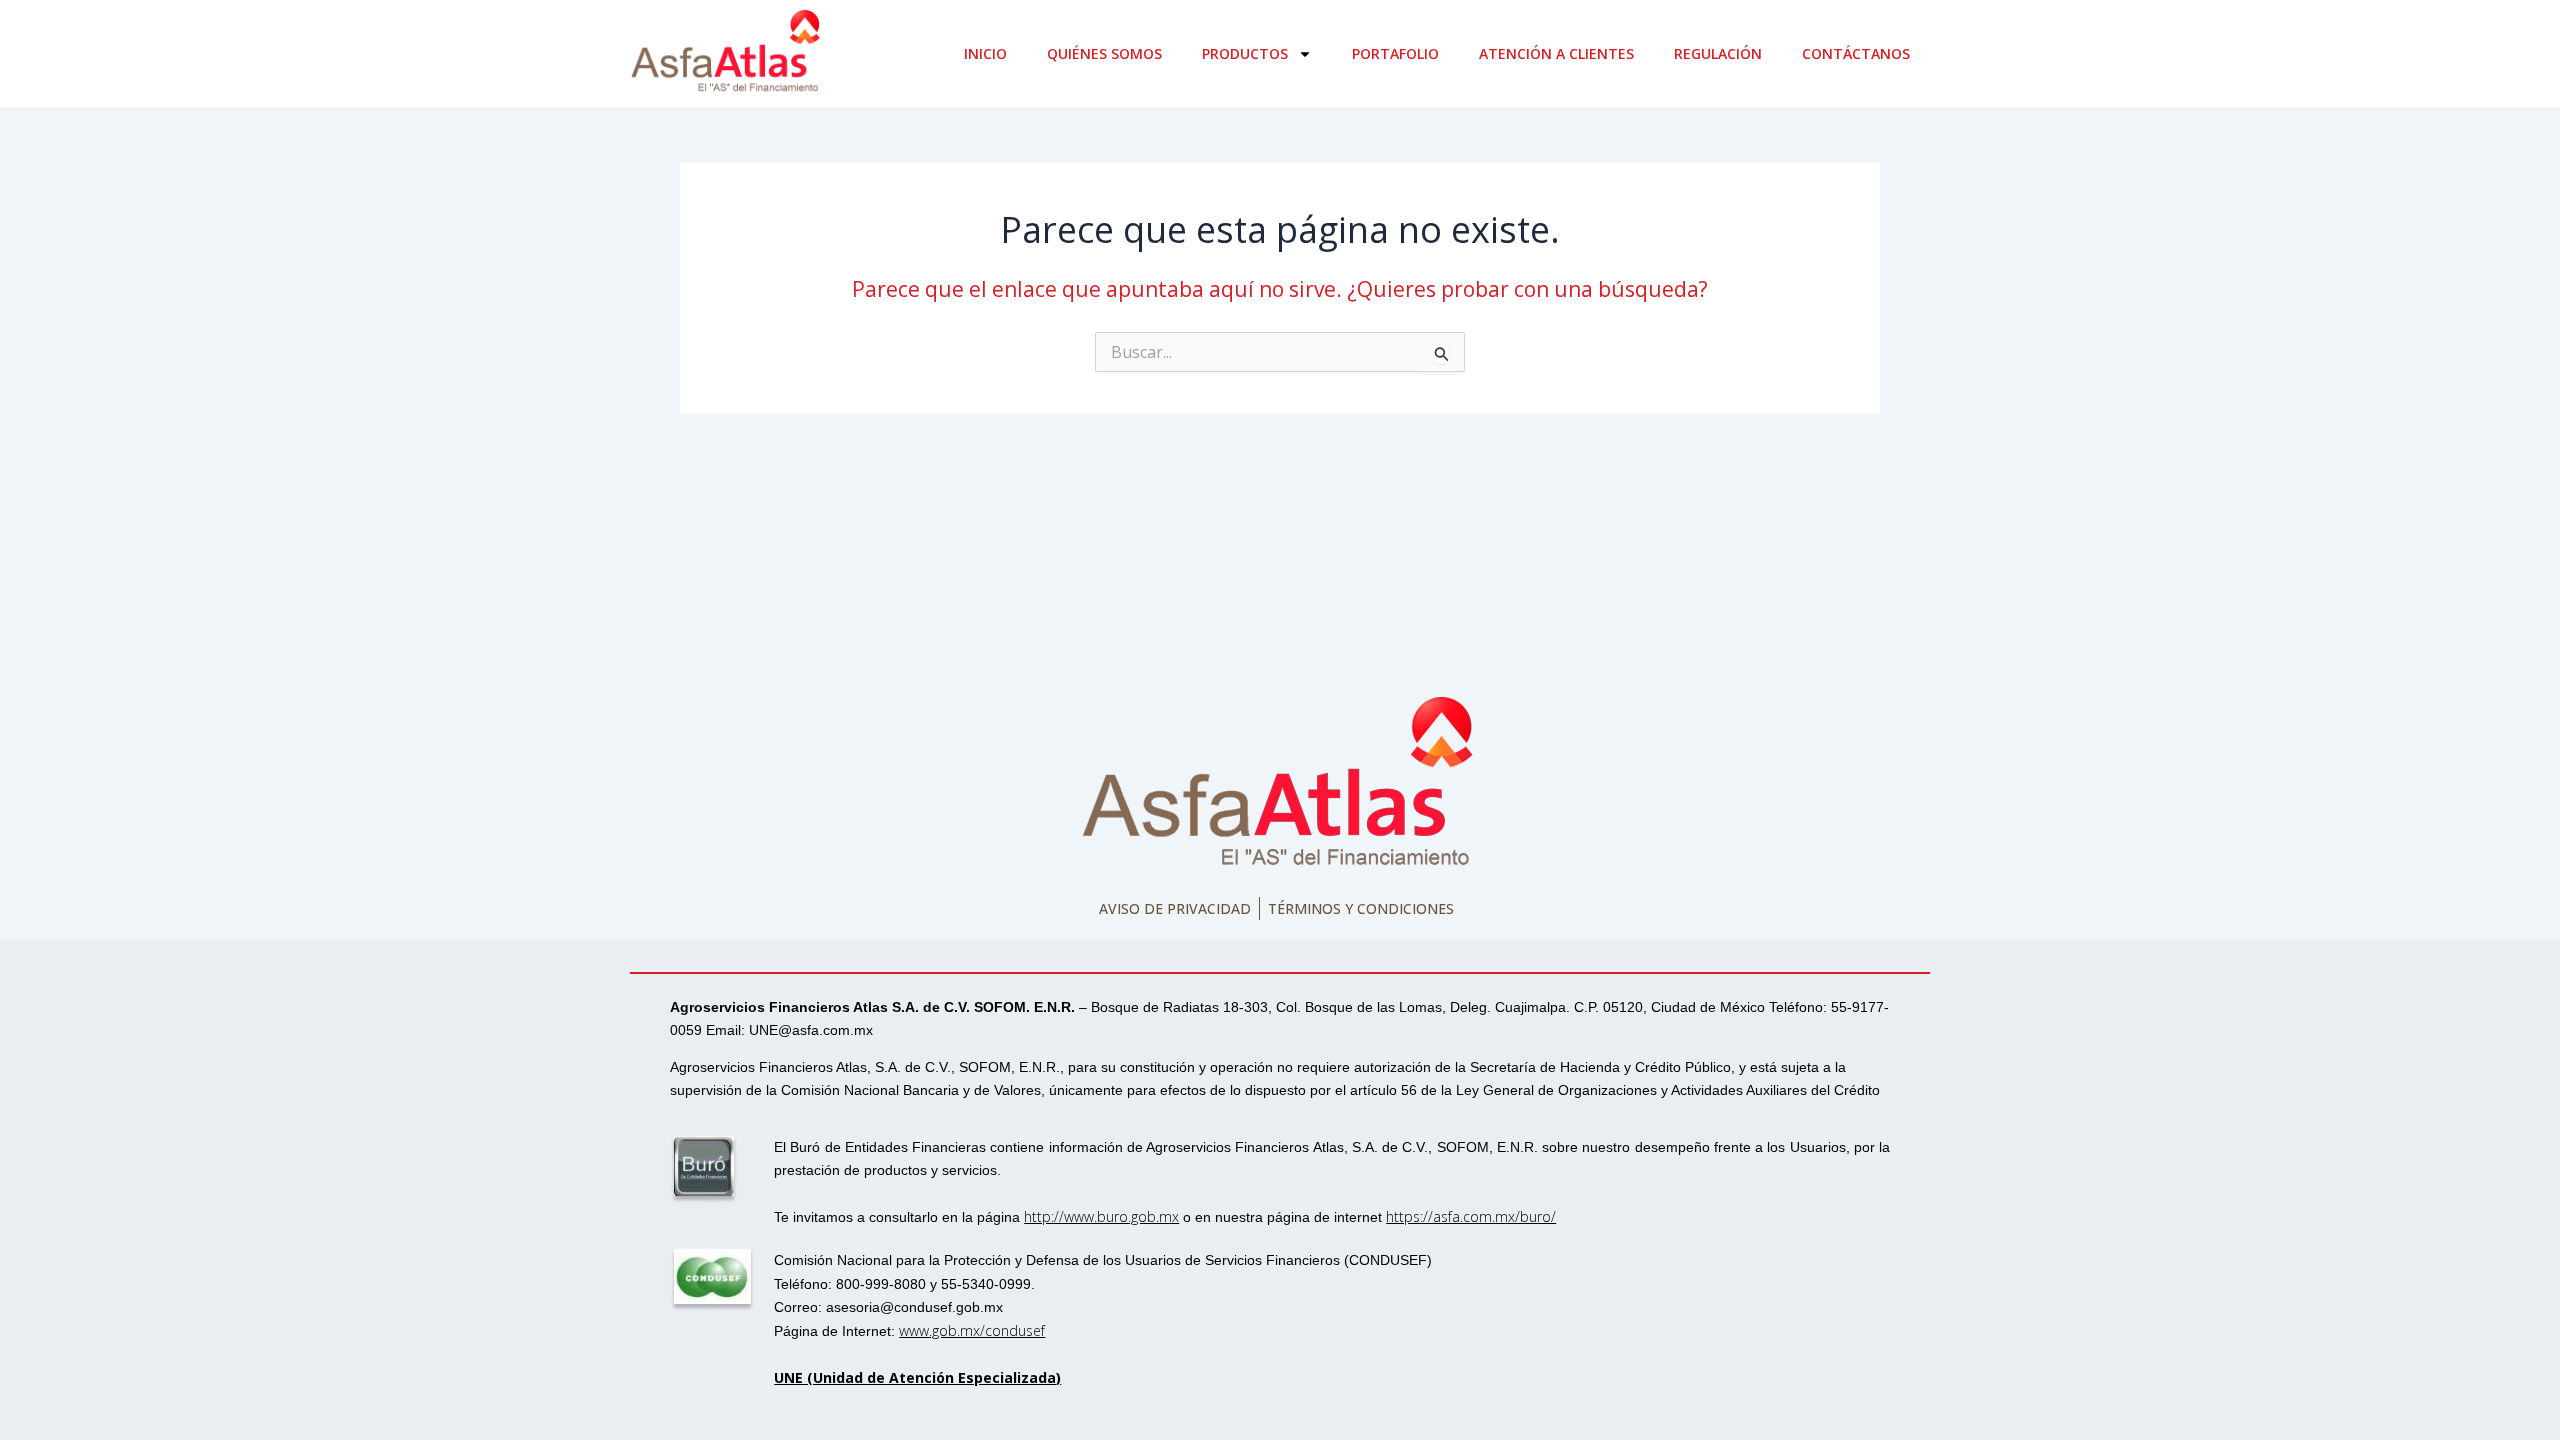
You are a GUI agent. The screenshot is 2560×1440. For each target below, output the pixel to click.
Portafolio (1395, 53)
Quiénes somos (1104, 53)
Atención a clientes (1556, 53)
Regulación (1718, 53)
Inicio (985, 53)
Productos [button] (1245, 53)
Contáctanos (1856, 53)
